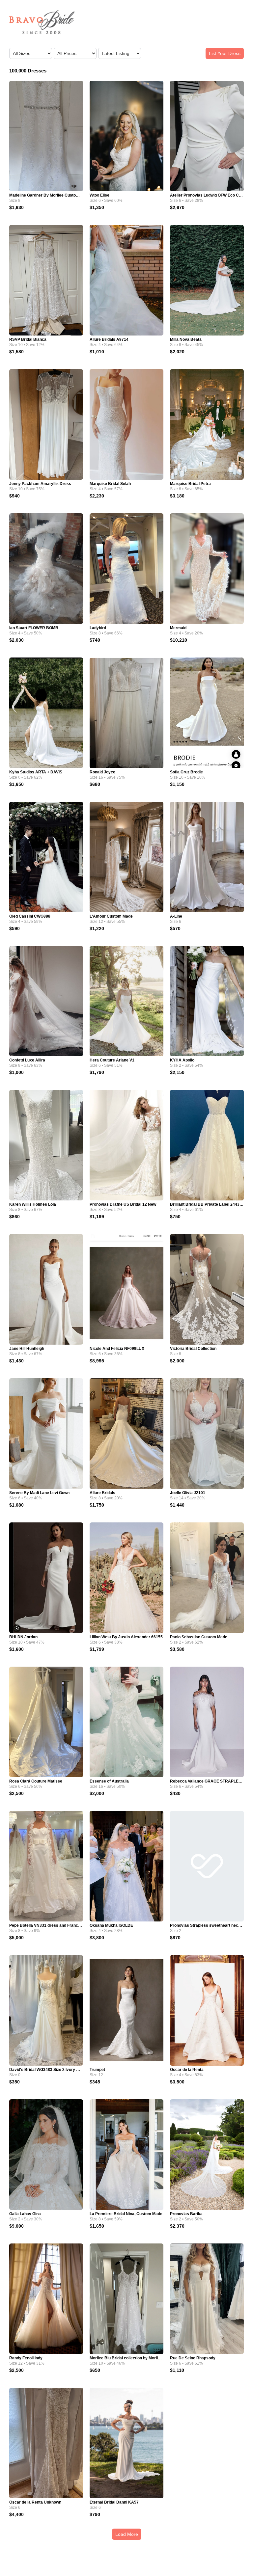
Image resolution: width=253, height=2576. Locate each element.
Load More (127, 2534)
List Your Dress (225, 53)
